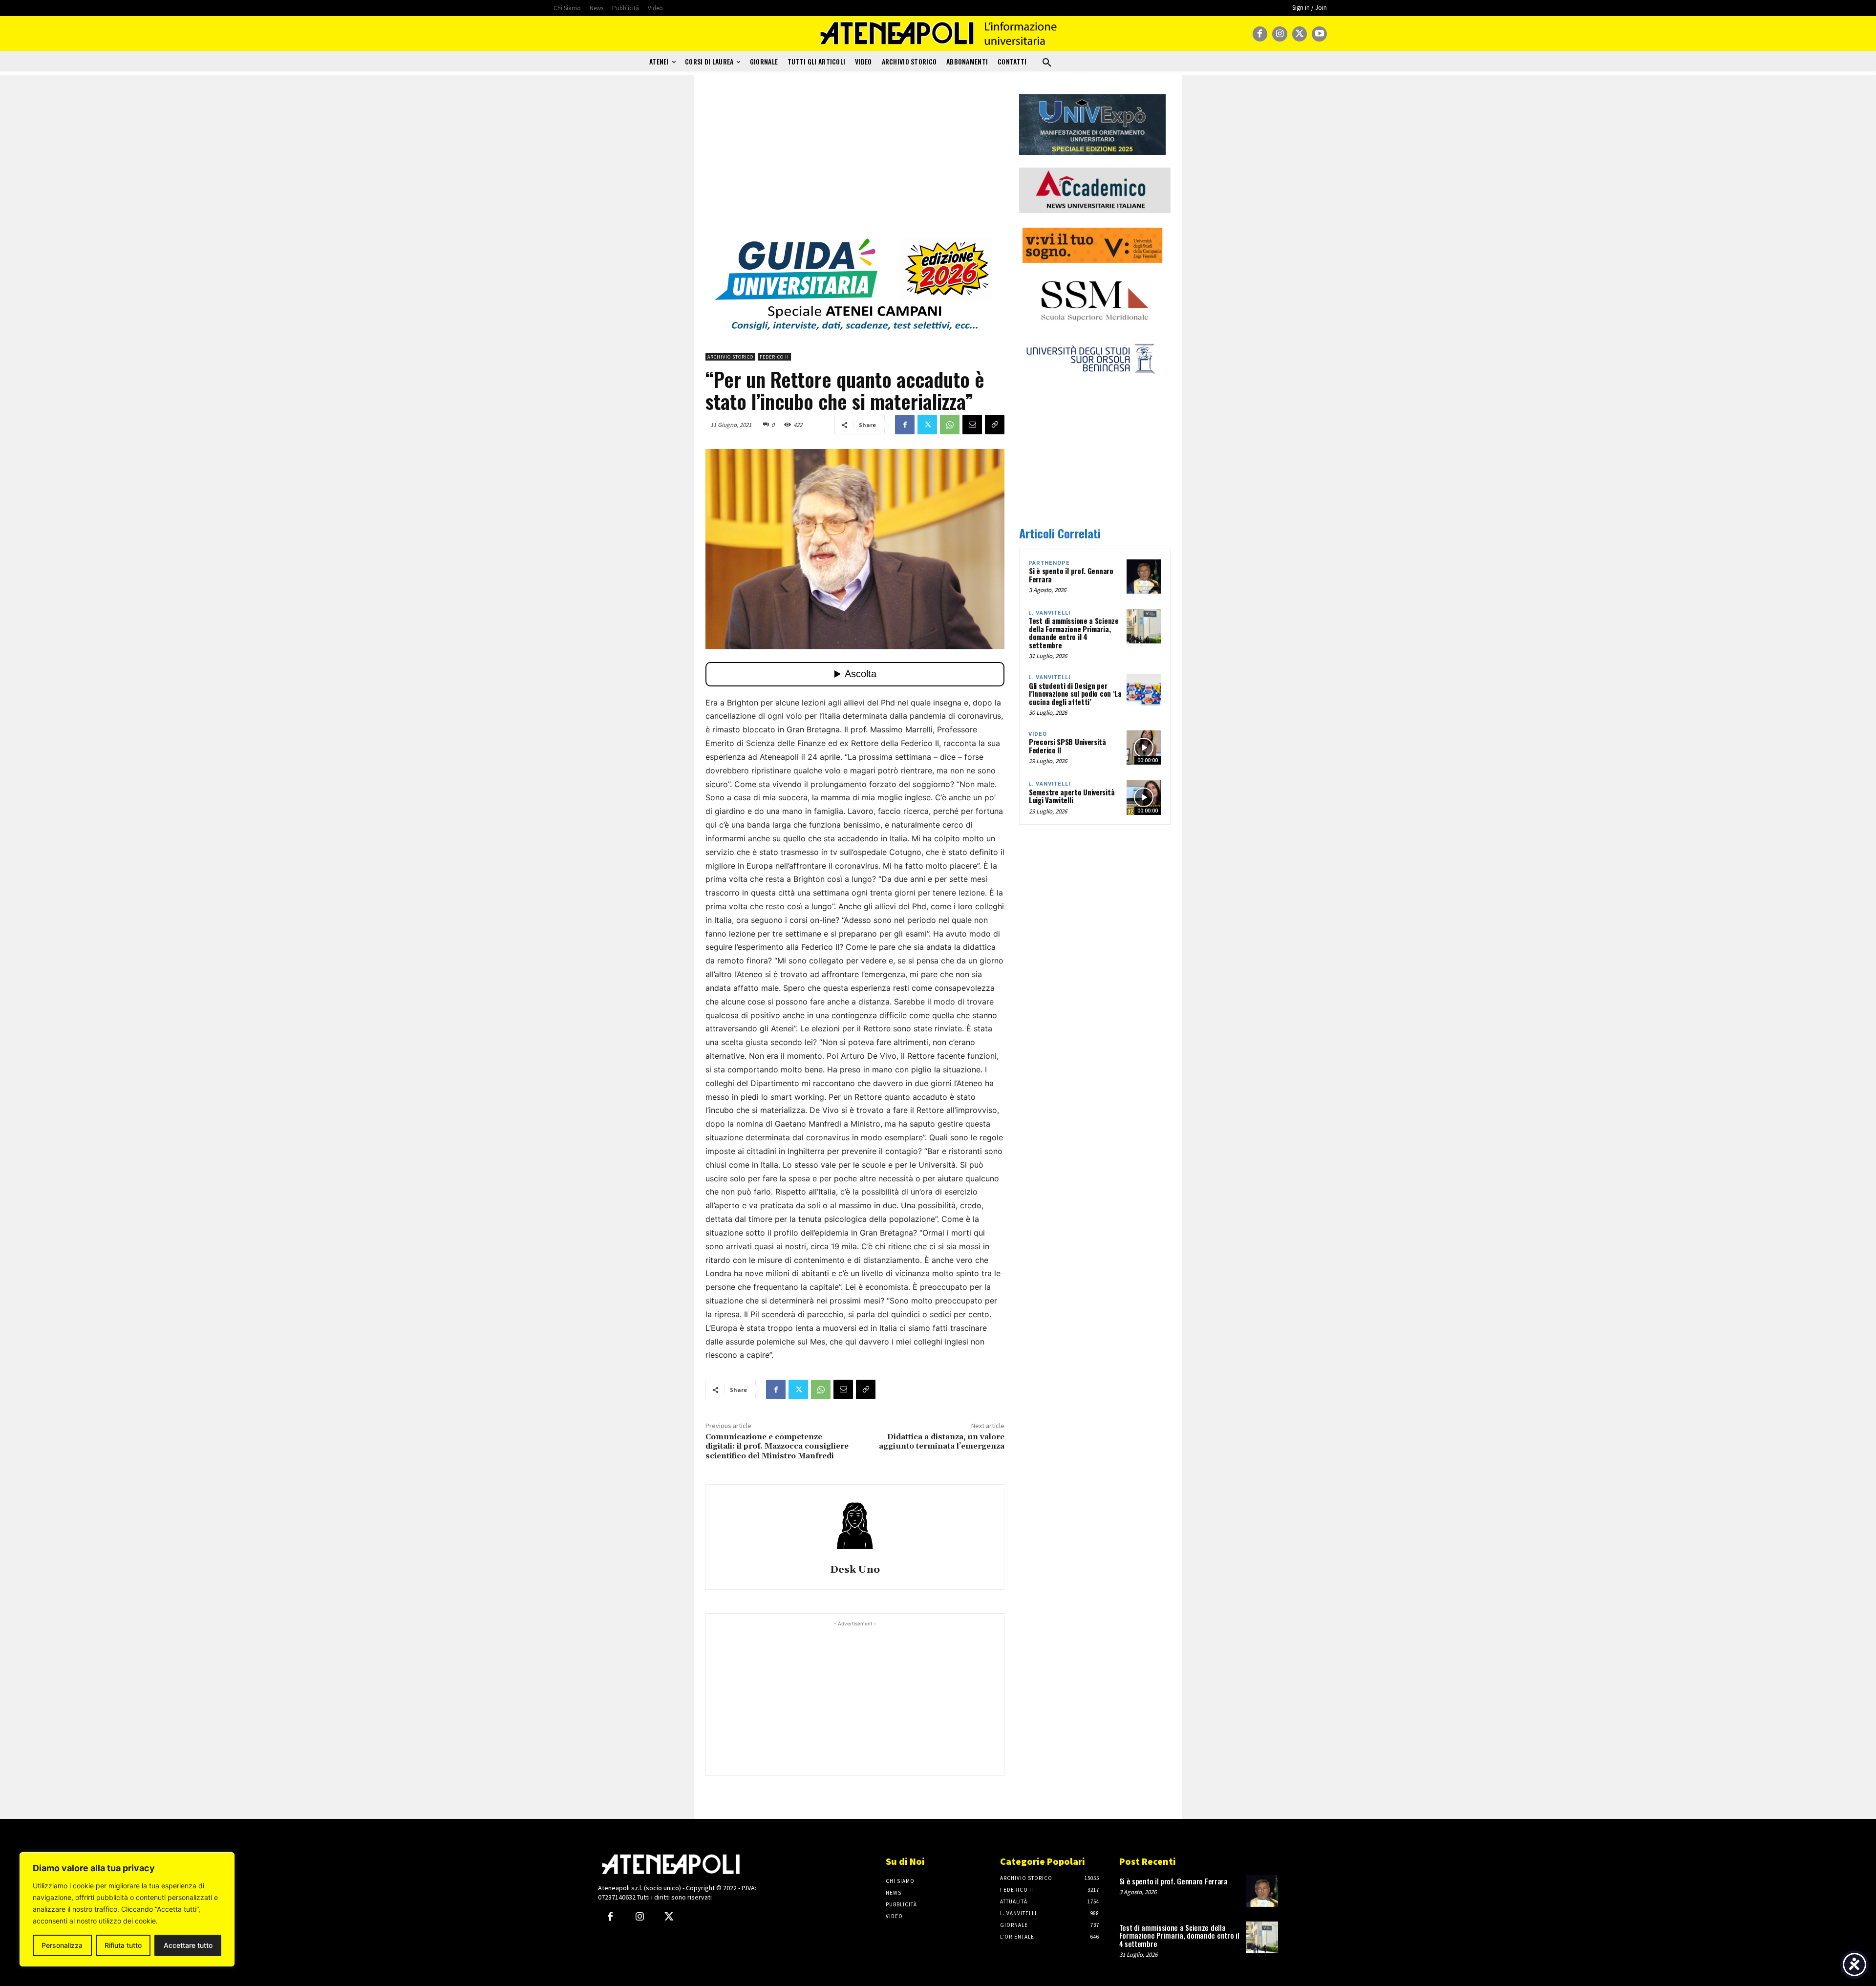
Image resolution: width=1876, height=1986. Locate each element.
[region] (127, 1909)
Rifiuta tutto (123, 1945)
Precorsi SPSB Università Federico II (1067, 746)
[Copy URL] (995, 425)
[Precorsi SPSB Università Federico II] (1144, 747)
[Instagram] (1280, 34)
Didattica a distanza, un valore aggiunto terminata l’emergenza (942, 1441)
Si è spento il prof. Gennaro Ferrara (1071, 575)
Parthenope (1049, 563)
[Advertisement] (855, 163)
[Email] (972, 425)
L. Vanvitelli (1049, 613)
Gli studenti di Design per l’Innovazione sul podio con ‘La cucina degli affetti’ (1075, 694)
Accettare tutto (188, 1945)
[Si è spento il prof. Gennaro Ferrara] (1144, 577)
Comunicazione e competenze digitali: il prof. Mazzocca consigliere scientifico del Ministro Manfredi (777, 1446)
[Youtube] (1319, 34)
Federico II (774, 357)
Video (1038, 734)
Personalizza (62, 1945)
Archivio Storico (730, 357)
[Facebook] (1260, 34)
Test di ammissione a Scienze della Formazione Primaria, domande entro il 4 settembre (1074, 633)
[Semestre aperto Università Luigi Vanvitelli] (1144, 797)
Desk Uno (855, 1570)
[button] (1047, 63)
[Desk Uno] (855, 1526)
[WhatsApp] (950, 425)
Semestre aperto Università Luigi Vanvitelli (1072, 796)
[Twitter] (1300, 34)
